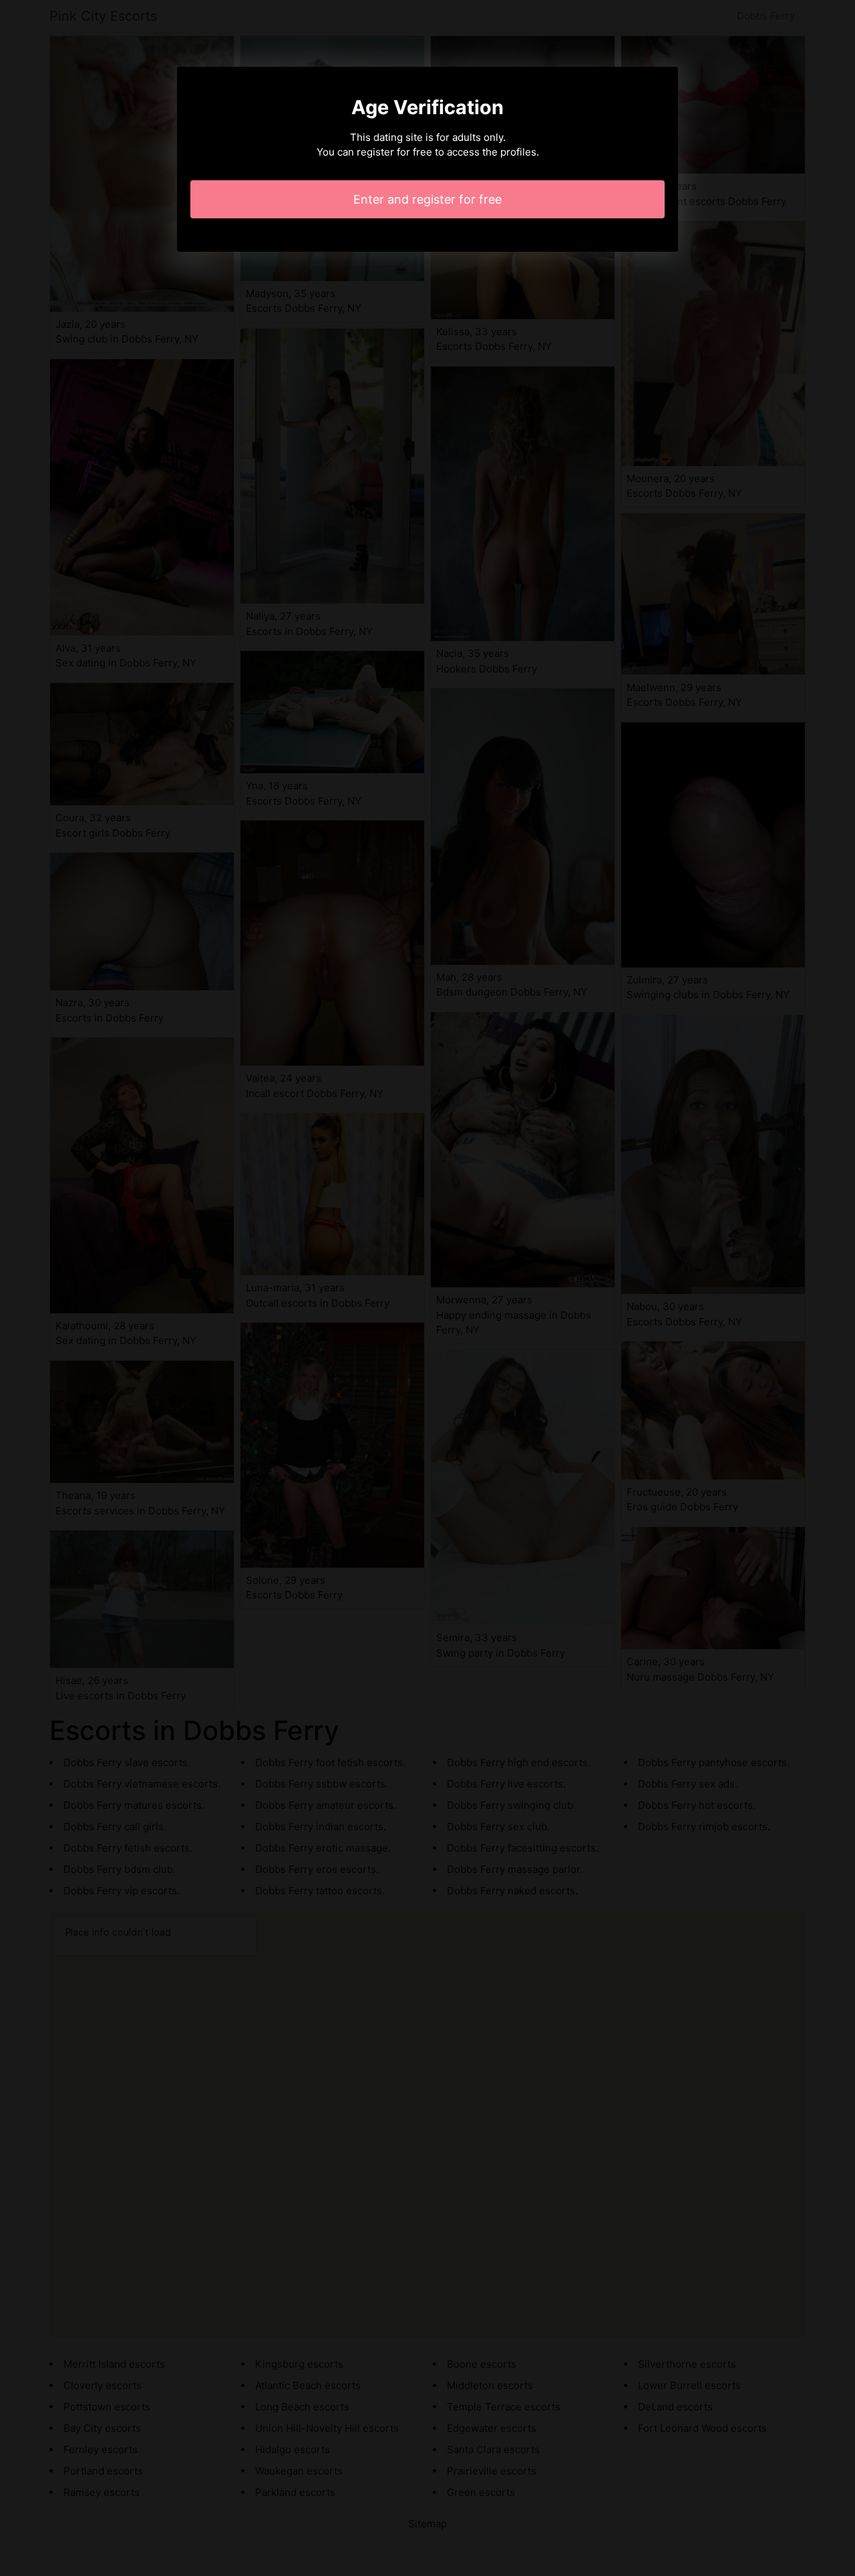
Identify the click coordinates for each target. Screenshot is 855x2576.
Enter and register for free (427, 199)
